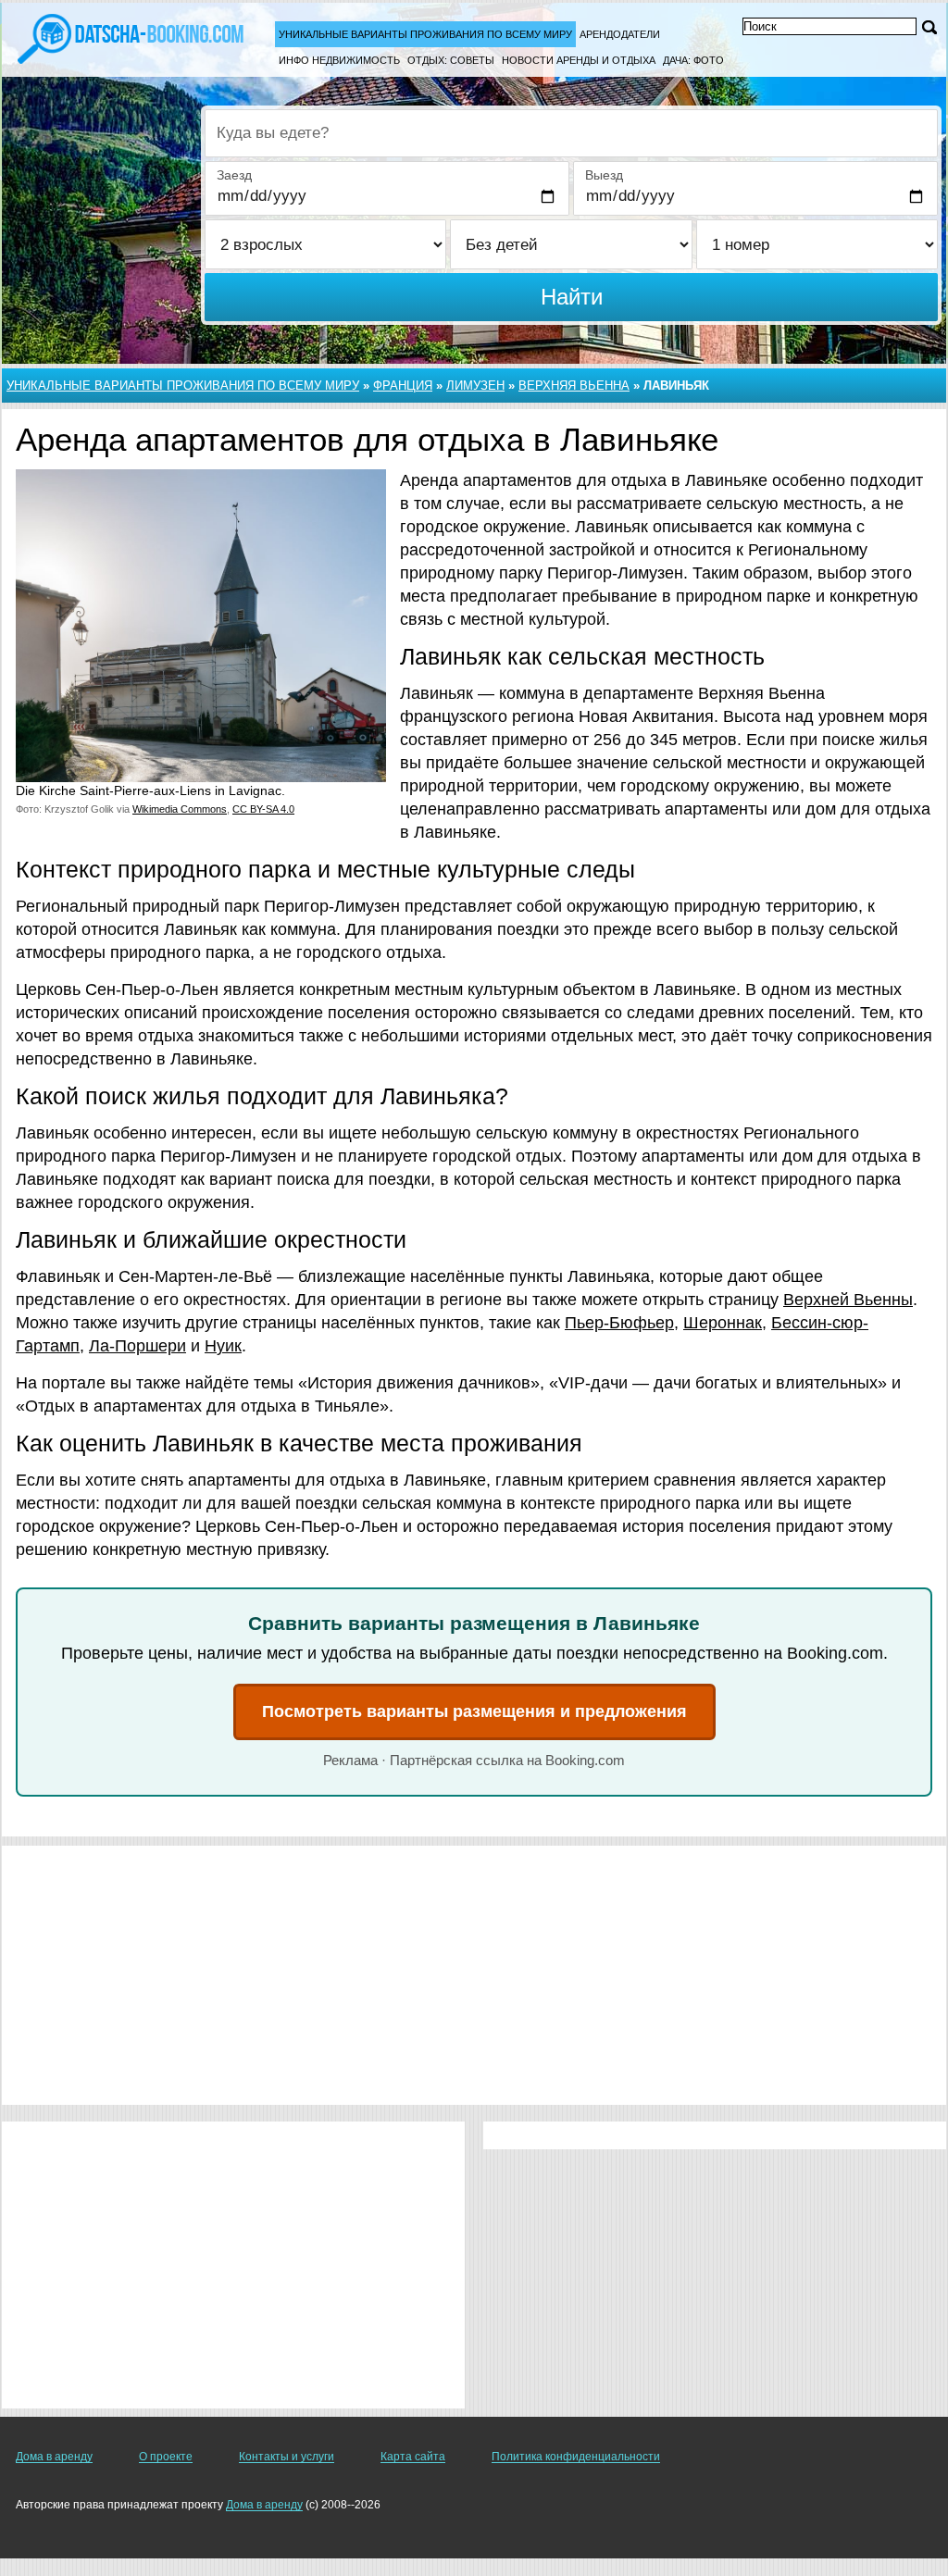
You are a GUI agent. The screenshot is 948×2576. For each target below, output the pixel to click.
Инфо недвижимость (339, 60)
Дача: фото (693, 60)
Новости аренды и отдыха (579, 60)
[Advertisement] (474, 1975)
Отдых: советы (451, 60)
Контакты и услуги (287, 2457)
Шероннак (723, 1323)
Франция (403, 386)
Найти (572, 297)
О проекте (166, 2457)
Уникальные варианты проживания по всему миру (425, 34)
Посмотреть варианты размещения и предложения (474, 1711)
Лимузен (475, 386)
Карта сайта (413, 2457)
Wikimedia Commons (180, 809)
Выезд (604, 175)
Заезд (234, 175)
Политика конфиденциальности (576, 2457)
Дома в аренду (54, 2457)
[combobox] (571, 133)
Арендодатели (620, 34)
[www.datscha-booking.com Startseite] (130, 37)
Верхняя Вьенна (574, 386)
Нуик (223, 1346)
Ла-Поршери (137, 1346)
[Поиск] (929, 27)
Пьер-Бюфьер (619, 1323)
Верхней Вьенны (848, 1300)
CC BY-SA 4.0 (263, 809)
